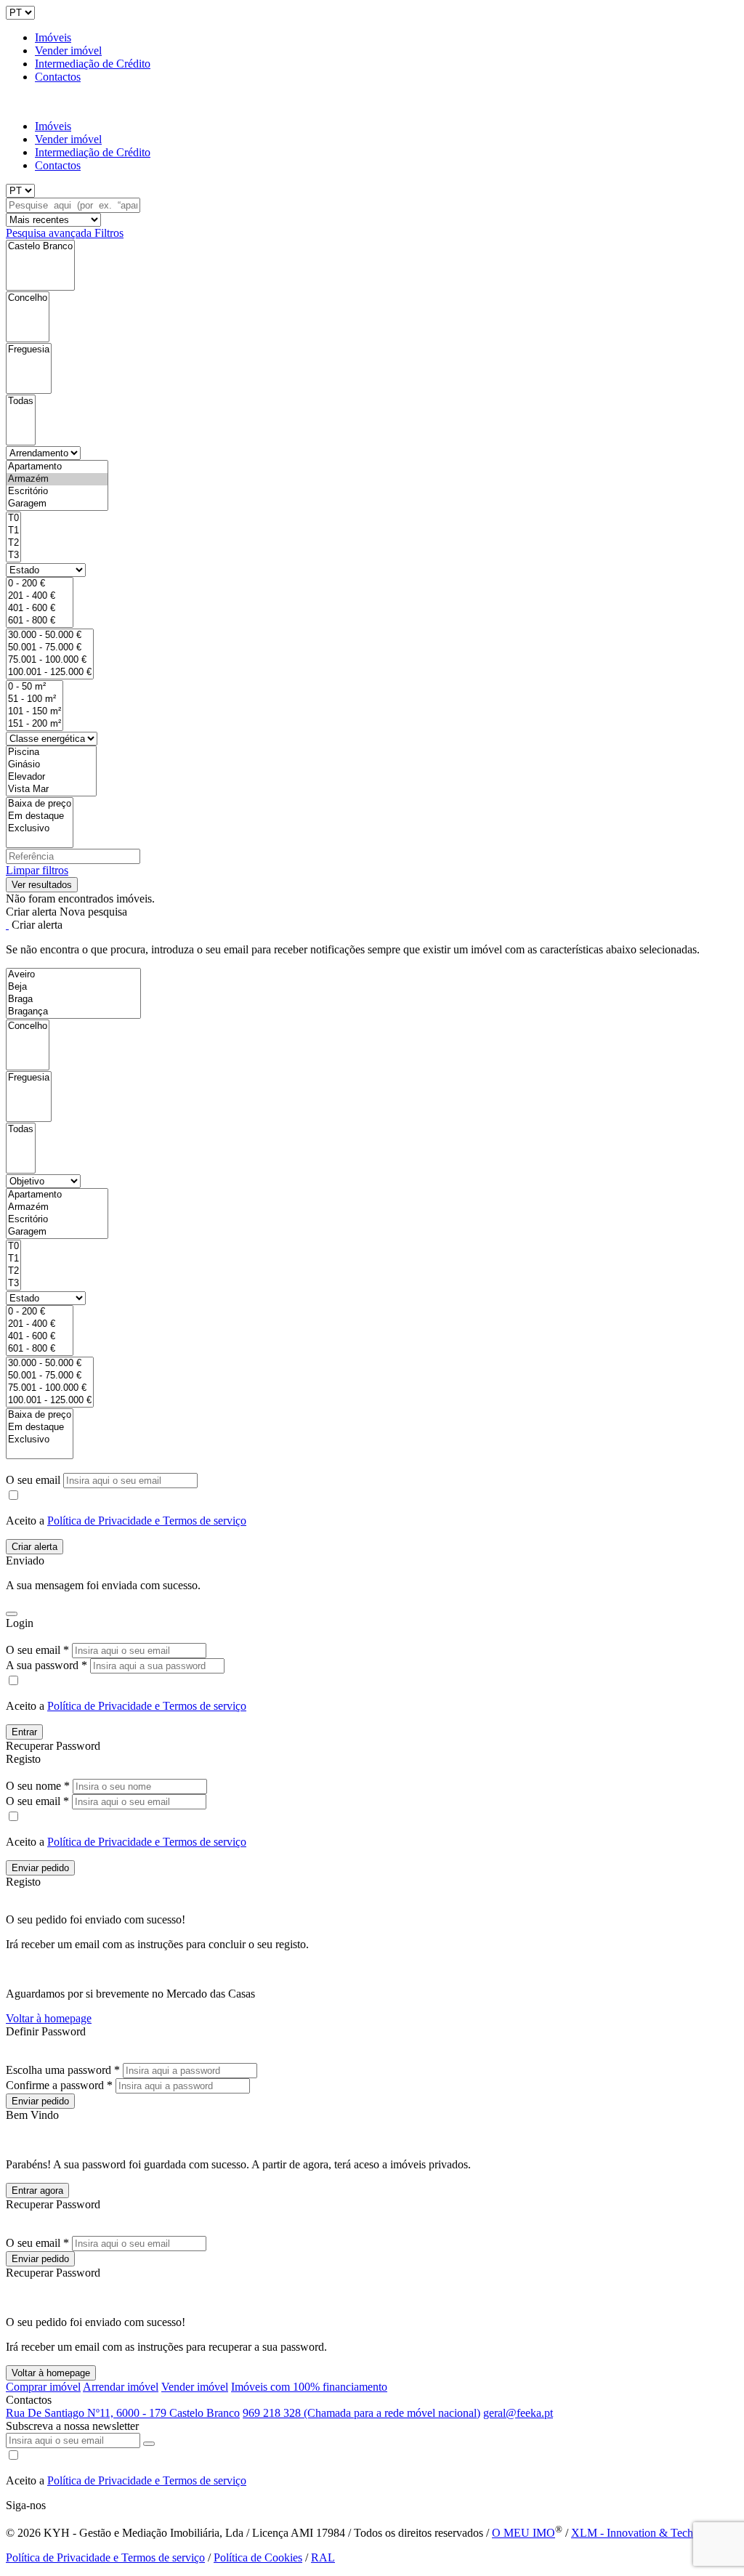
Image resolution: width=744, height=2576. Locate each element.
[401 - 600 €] (40, 609)
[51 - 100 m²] (35, 699)
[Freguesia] (29, 350)
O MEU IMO (523, 2533)
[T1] (13, 531)
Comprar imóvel (43, 2387)
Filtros (109, 233)
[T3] (13, 556)
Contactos (58, 77)
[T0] (13, 518)
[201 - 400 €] (40, 596)
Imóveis (53, 37)
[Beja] (73, 987)
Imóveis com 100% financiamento (309, 2387)
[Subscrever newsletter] (149, 2444)
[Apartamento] (57, 467)
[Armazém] (57, 479)
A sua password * (46, 1665)
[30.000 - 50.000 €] (50, 635)
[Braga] (73, 1000)
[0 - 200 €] (40, 584)
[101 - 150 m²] (35, 712)
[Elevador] (51, 777)
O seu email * (37, 1650)
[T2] (13, 543)
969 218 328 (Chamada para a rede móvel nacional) (361, 2413)
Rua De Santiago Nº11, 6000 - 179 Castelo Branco (123, 2413)
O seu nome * (38, 1786)
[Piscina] (51, 752)
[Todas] (21, 401)
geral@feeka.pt (518, 2413)
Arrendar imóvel (121, 2387)
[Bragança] (73, 1012)
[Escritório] (57, 492)
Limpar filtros (37, 870)
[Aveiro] (73, 975)
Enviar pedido (40, 1868)
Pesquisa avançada (50, 233)
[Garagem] (57, 504)
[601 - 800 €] (40, 621)
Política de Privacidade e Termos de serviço (147, 1521)
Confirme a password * (59, 2085)
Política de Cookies (258, 2557)
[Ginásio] (51, 765)
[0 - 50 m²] (35, 687)
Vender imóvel (68, 51)
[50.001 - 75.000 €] (50, 648)
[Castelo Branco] (40, 247)
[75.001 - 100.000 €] (50, 660)
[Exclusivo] (40, 829)
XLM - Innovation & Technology (648, 2533)
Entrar (24, 1732)
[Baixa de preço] (40, 804)
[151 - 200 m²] (35, 724)
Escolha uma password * (63, 2070)
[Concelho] (28, 298)
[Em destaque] (40, 816)
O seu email (35, 1480)
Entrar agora (37, 2191)
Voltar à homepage (49, 2018)
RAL (323, 2557)
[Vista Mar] (51, 790)
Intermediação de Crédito (93, 64)
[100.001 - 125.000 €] (50, 673)
